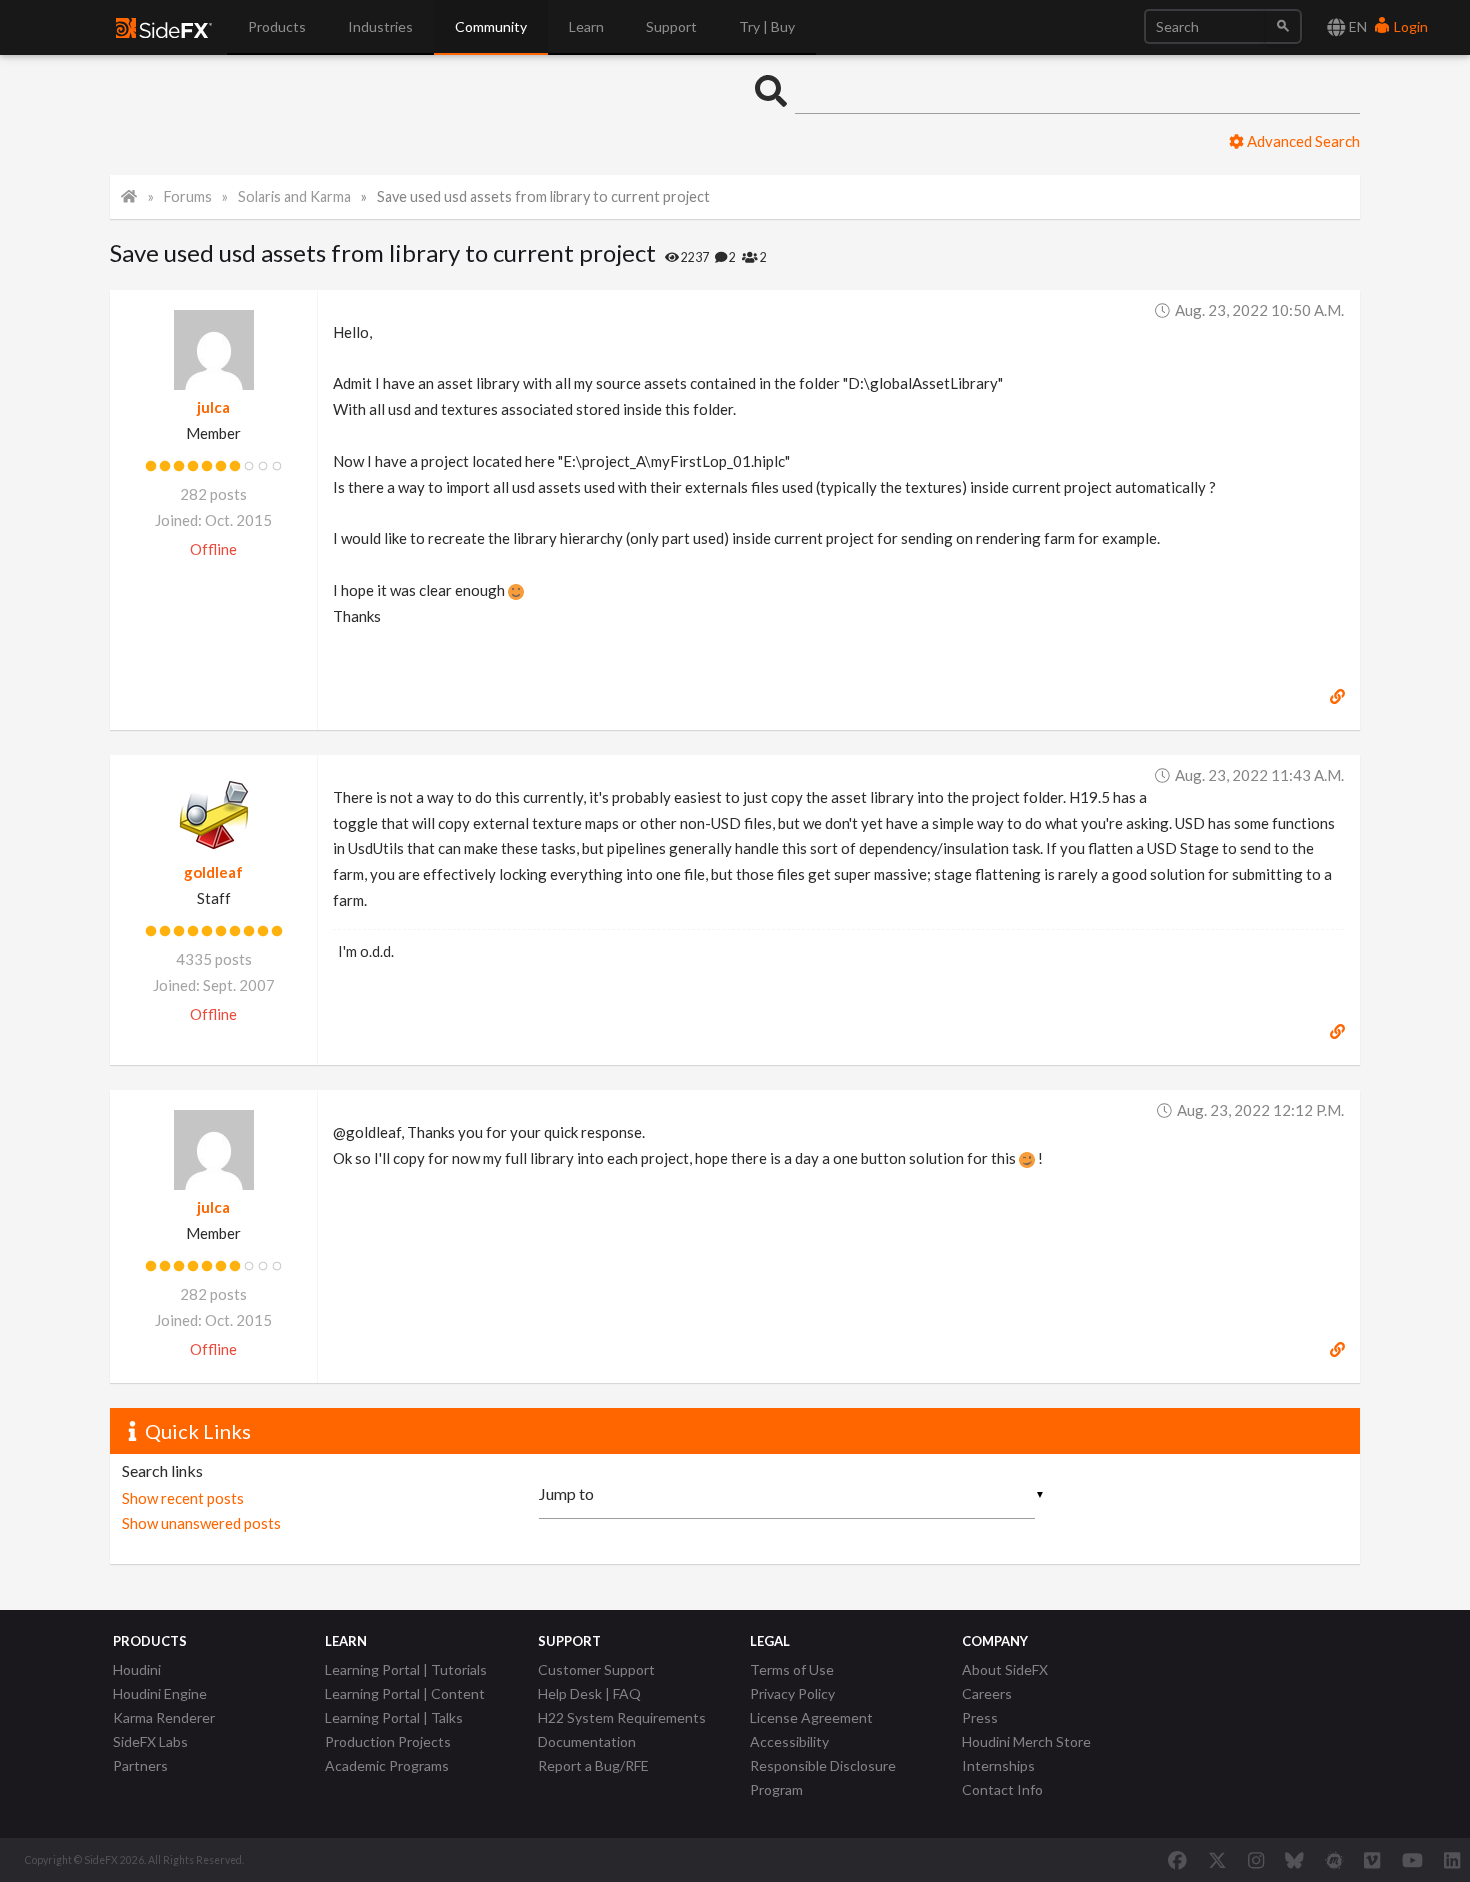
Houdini (137, 1669)
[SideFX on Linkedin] (1452, 1860)
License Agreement (811, 1717)
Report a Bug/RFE (593, 1765)
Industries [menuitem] (380, 26)
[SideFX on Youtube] (1412, 1860)
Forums (188, 196)
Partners (140, 1765)
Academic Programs (387, 1765)
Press (980, 1717)
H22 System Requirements (622, 1717)
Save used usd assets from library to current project (543, 196)
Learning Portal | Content (405, 1693)
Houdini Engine (160, 1693)
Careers (987, 1693)
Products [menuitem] (277, 26)
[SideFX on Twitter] (1217, 1860)
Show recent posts (183, 1498)
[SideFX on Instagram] (1256, 1860)
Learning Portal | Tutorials (406, 1669)
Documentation (587, 1741)
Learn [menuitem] (586, 26)
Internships (998, 1765)
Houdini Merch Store (1026, 1741)
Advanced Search (1302, 141)
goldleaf (213, 872)
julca (213, 407)
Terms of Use (792, 1669)
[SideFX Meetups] (1334, 1860)
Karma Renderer (164, 1717)
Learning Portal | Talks (394, 1717)
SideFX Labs (150, 1741)
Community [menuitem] (491, 26)
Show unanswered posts (201, 1523)
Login (1409, 26)
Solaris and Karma (294, 196)
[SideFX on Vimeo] (1372, 1860)
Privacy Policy (792, 1693)
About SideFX (1005, 1669)
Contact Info (1002, 1789)
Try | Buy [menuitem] (767, 26)
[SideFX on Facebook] (1177, 1860)
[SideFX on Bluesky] (1294, 1860)
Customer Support (596, 1669)
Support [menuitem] (671, 26)
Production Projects (388, 1741)
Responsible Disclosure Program (823, 1777)
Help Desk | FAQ (589, 1693)
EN (1356, 26)
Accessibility (789, 1741)
